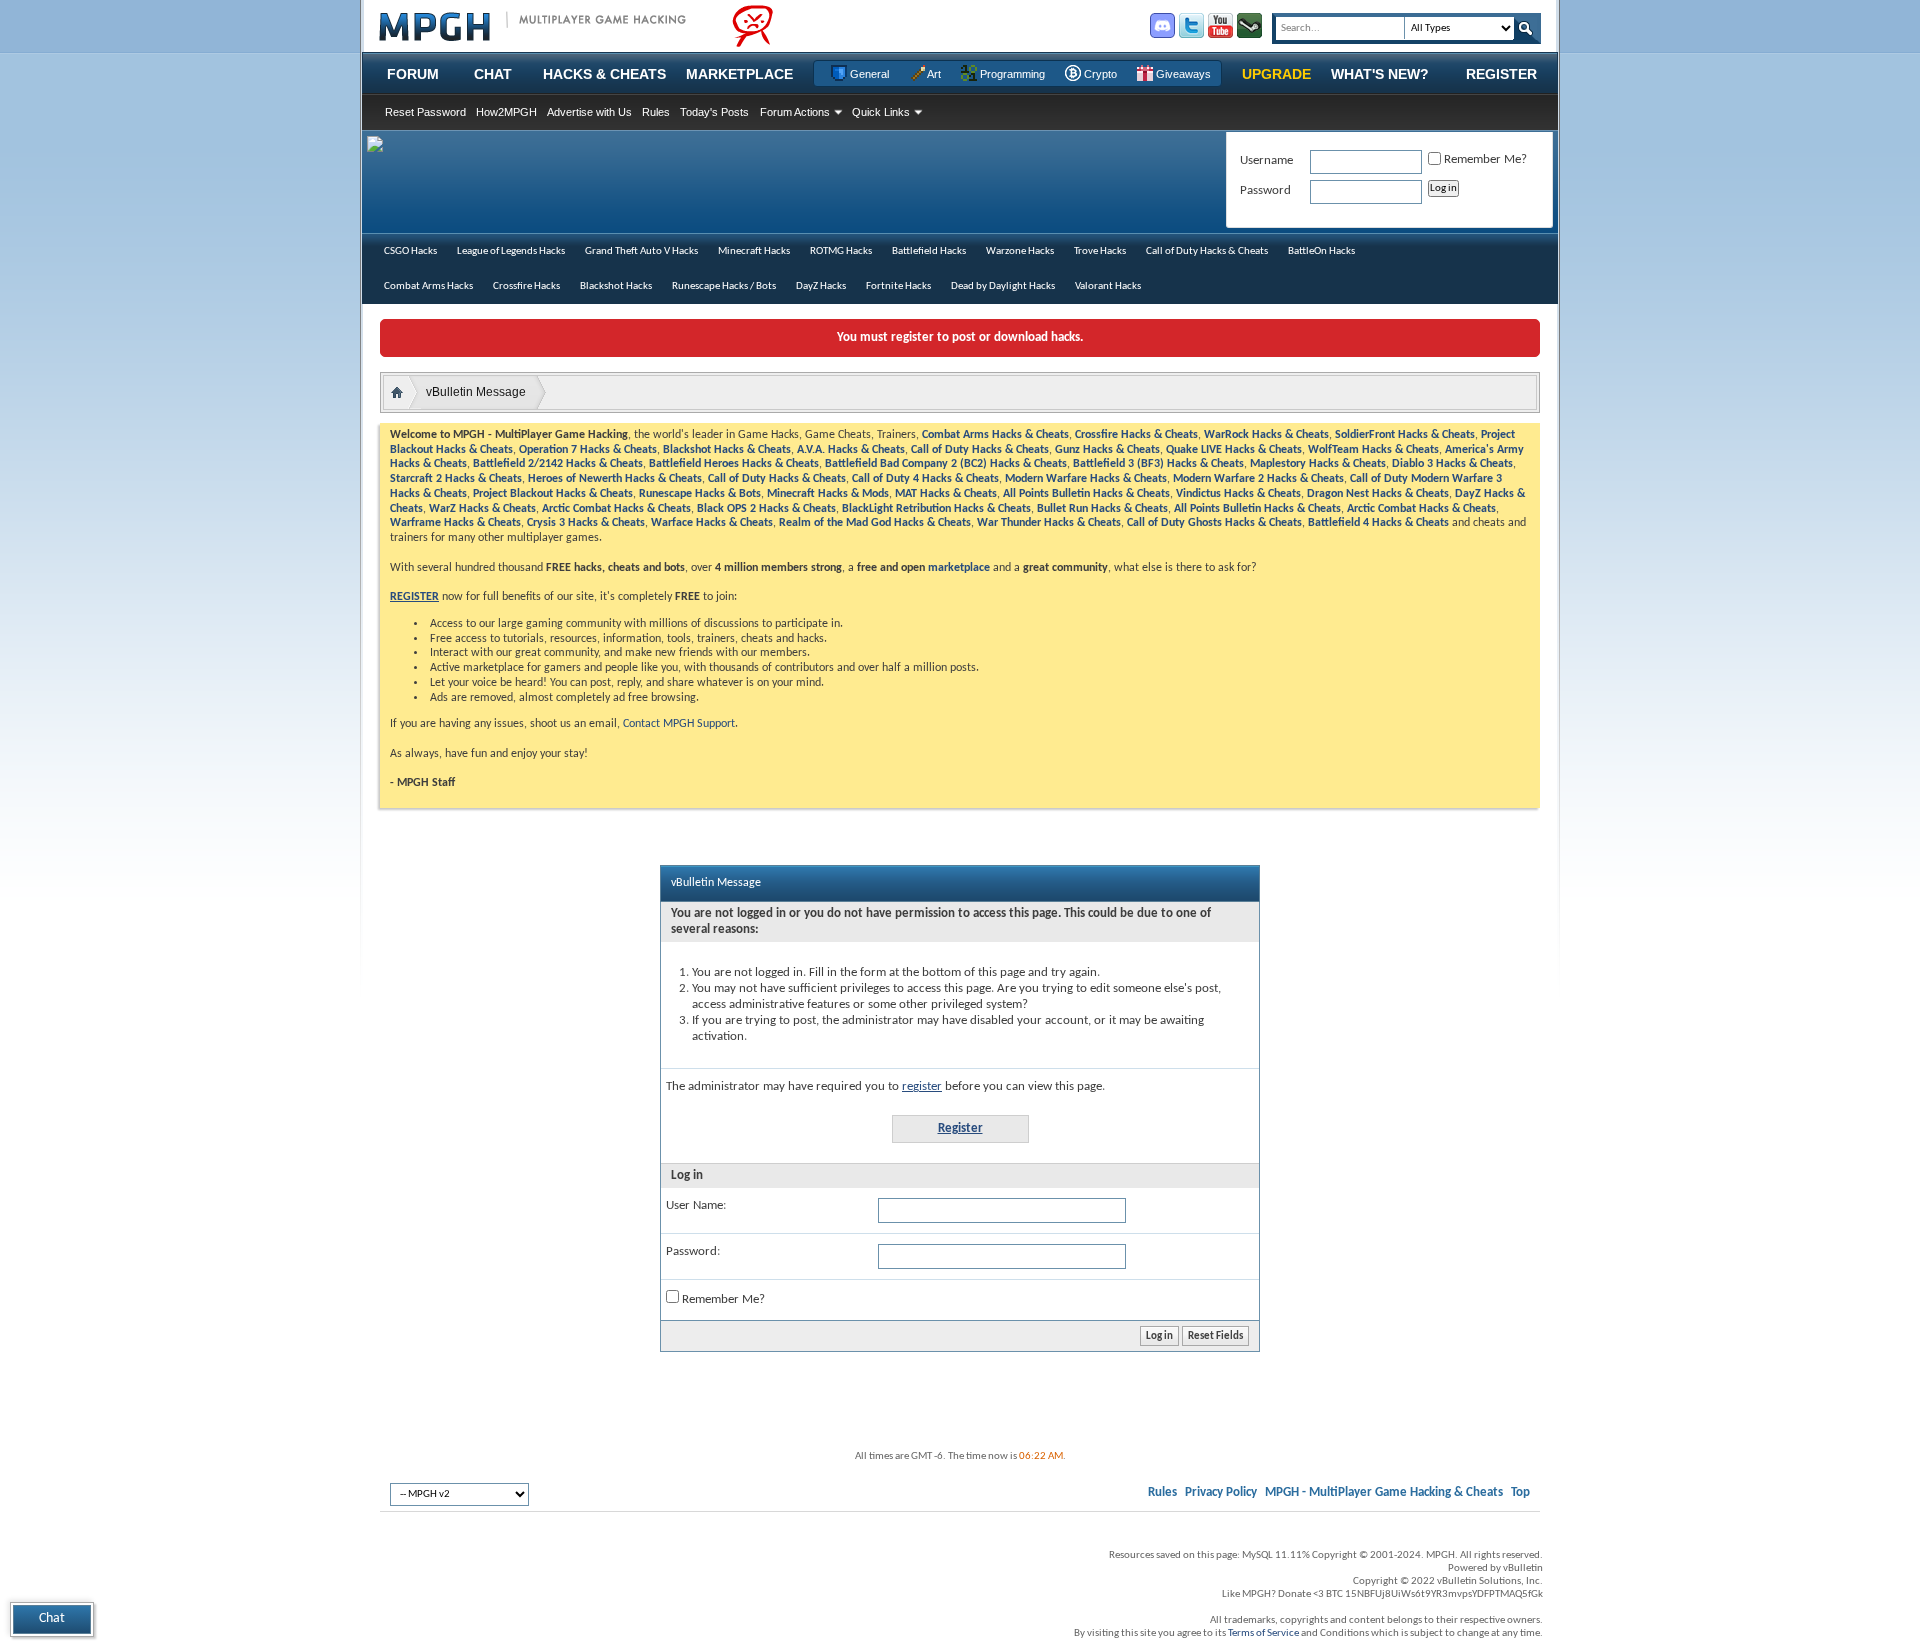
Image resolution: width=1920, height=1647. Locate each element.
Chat (493, 74)
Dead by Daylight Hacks (1003, 286)
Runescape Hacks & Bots (700, 494)
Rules (656, 112)
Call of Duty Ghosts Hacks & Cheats (1214, 523)
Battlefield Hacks (929, 251)
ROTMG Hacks (841, 251)
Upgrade (1276, 74)
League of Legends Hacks (511, 251)
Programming (1011, 74)
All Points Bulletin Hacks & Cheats (1086, 494)
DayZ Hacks (821, 286)
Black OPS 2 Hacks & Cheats (766, 509)
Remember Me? (722, 1299)
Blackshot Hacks (616, 286)
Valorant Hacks (1108, 286)
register (922, 1086)
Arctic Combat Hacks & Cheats (616, 509)
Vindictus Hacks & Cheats (1238, 494)
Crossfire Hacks (526, 286)
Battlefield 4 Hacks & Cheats (1378, 523)
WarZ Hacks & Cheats (482, 509)
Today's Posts (714, 112)
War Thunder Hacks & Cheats (1049, 523)
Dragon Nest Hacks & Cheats (1378, 494)
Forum (413, 74)
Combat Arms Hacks (428, 286)
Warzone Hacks (1020, 251)
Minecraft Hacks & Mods (828, 494)
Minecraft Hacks (754, 251)
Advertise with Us (589, 112)
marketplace (959, 568)
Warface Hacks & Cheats (712, 523)
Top (1520, 1492)
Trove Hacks (1100, 251)
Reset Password (425, 112)
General (868, 74)
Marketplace (739, 74)
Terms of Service (1263, 1633)
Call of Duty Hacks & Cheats (1207, 251)
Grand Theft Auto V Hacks (641, 251)
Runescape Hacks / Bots (724, 286)
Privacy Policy (1221, 1492)
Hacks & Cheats (604, 74)
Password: (693, 1251)
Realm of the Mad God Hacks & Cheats (875, 523)
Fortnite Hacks (898, 286)
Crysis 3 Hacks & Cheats (586, 523)
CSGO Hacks (410, 251)
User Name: (696, 1205)
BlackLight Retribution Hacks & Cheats (936, 509)
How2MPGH (506, 112)
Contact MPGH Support (679, 724)
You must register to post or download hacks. (960, 337)
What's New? (1380, 74)
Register (1501, 74)
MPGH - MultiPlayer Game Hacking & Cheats (1384, 1492)
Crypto (1099, 74)
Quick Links (881, 112)
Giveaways (1182, 74)
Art (933, 74)
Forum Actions (795, 112)
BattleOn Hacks (1321, 251)
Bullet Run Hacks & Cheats (1102, 509)
